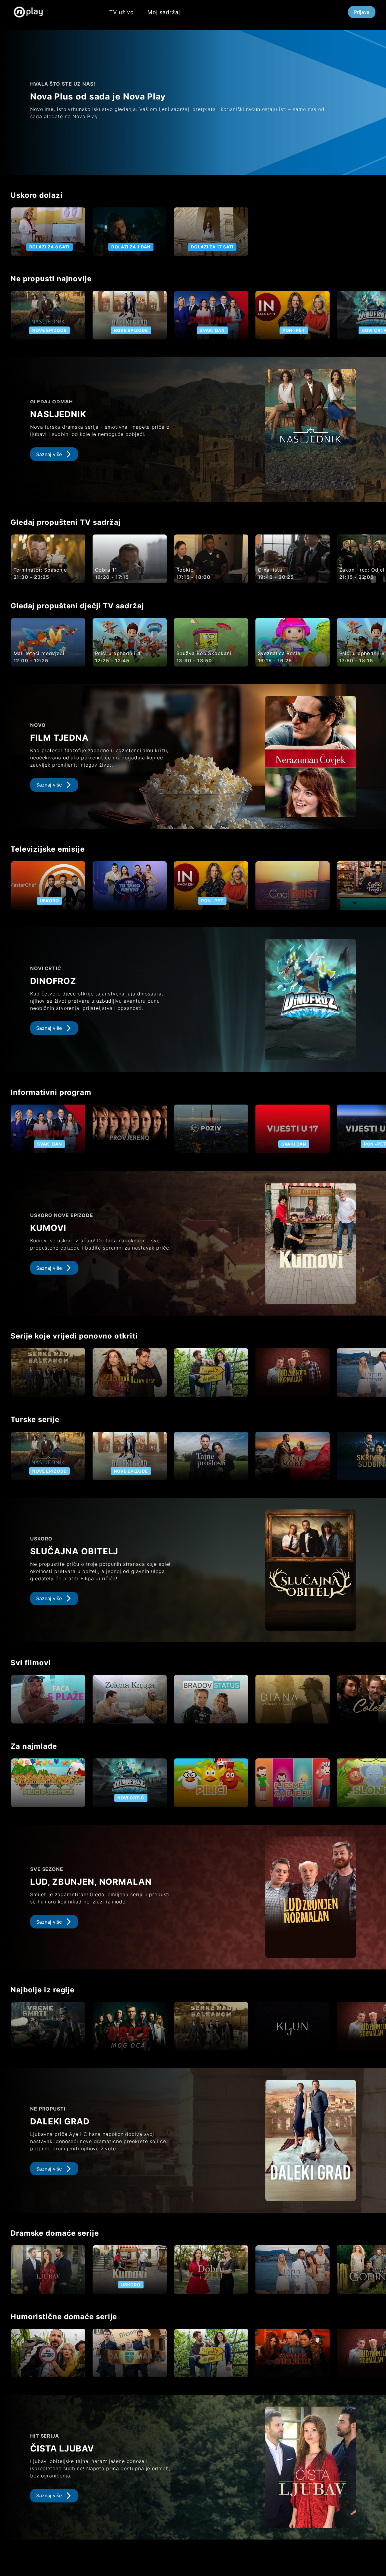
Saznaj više (49, 454)
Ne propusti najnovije (51, 279)
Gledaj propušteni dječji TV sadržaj (77, 606)
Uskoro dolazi (37, 195)
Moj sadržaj (164, 12)
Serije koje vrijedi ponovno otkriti (74, 1336)
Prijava (362, 12)
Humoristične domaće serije (64, 2317)
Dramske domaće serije (55, 2233)
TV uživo (122, 12)
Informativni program (51, 1092)
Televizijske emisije (48, 849)
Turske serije (35, 1419)
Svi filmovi (31, 1663)
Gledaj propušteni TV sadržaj (66, 522)
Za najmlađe (34, 1746)
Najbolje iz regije (43, 1990)
